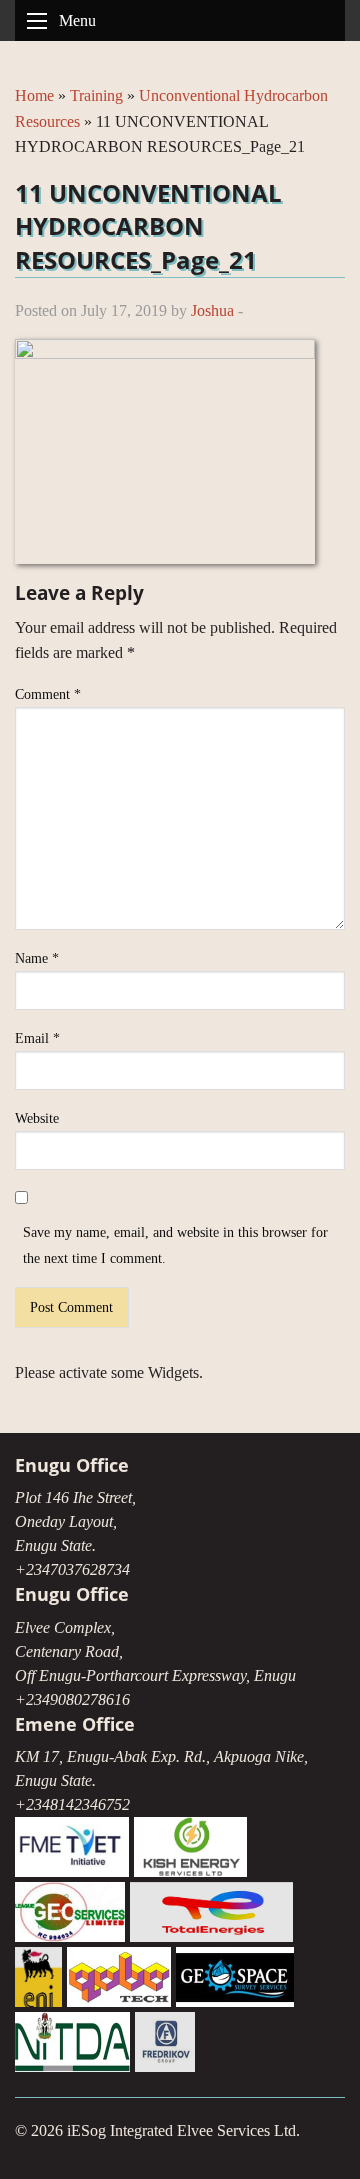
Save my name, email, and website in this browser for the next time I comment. (175, 1245)
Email (37, 1038)
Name (37, 958)
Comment (48, 694)
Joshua (212, 310)
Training (96, 95)
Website (37, 1118)
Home (34, 95)
